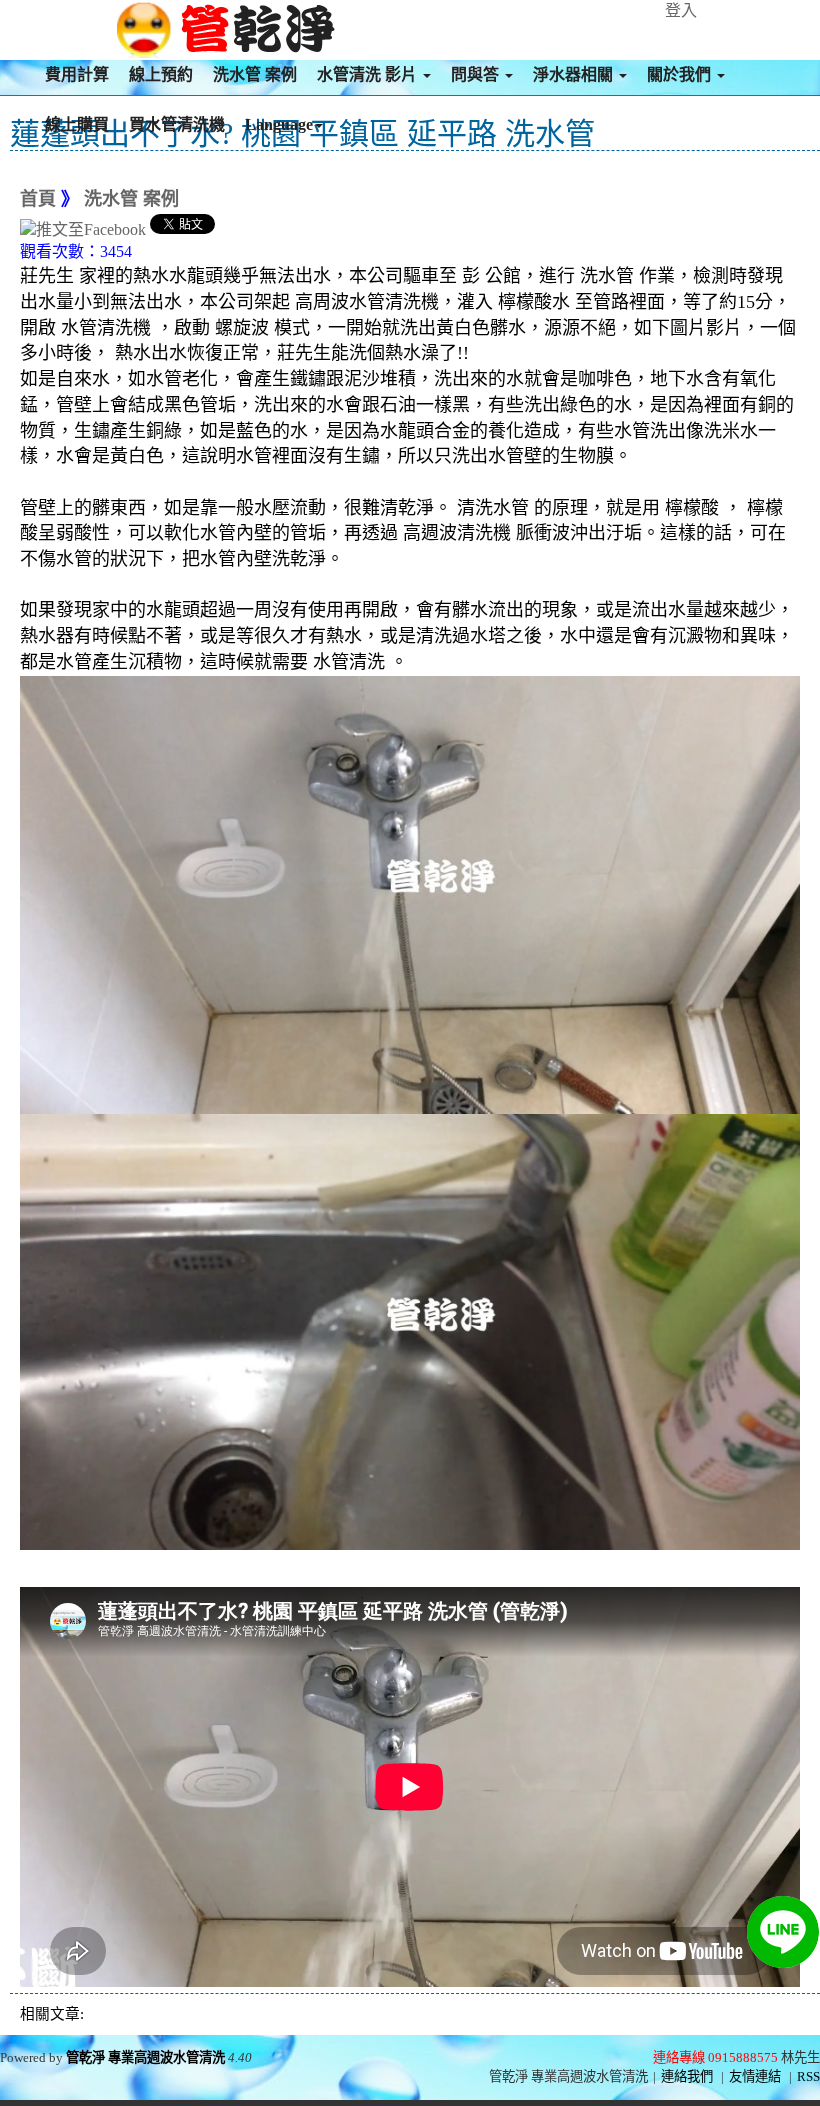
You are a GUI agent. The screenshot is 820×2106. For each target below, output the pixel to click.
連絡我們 (687, 2076)
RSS (808, 2076)
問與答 (477, 74)
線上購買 (77, 124)
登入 (681, 10)
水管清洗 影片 (369, 74)
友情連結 (755, 2076)
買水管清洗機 (177, 124)
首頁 (38, 199)
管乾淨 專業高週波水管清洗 (145, 2057)
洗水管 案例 (255, 74)
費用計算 (77, 74)
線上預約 (161, 74)
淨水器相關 (575, 74)
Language (279, 124)
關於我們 (681, 74)
